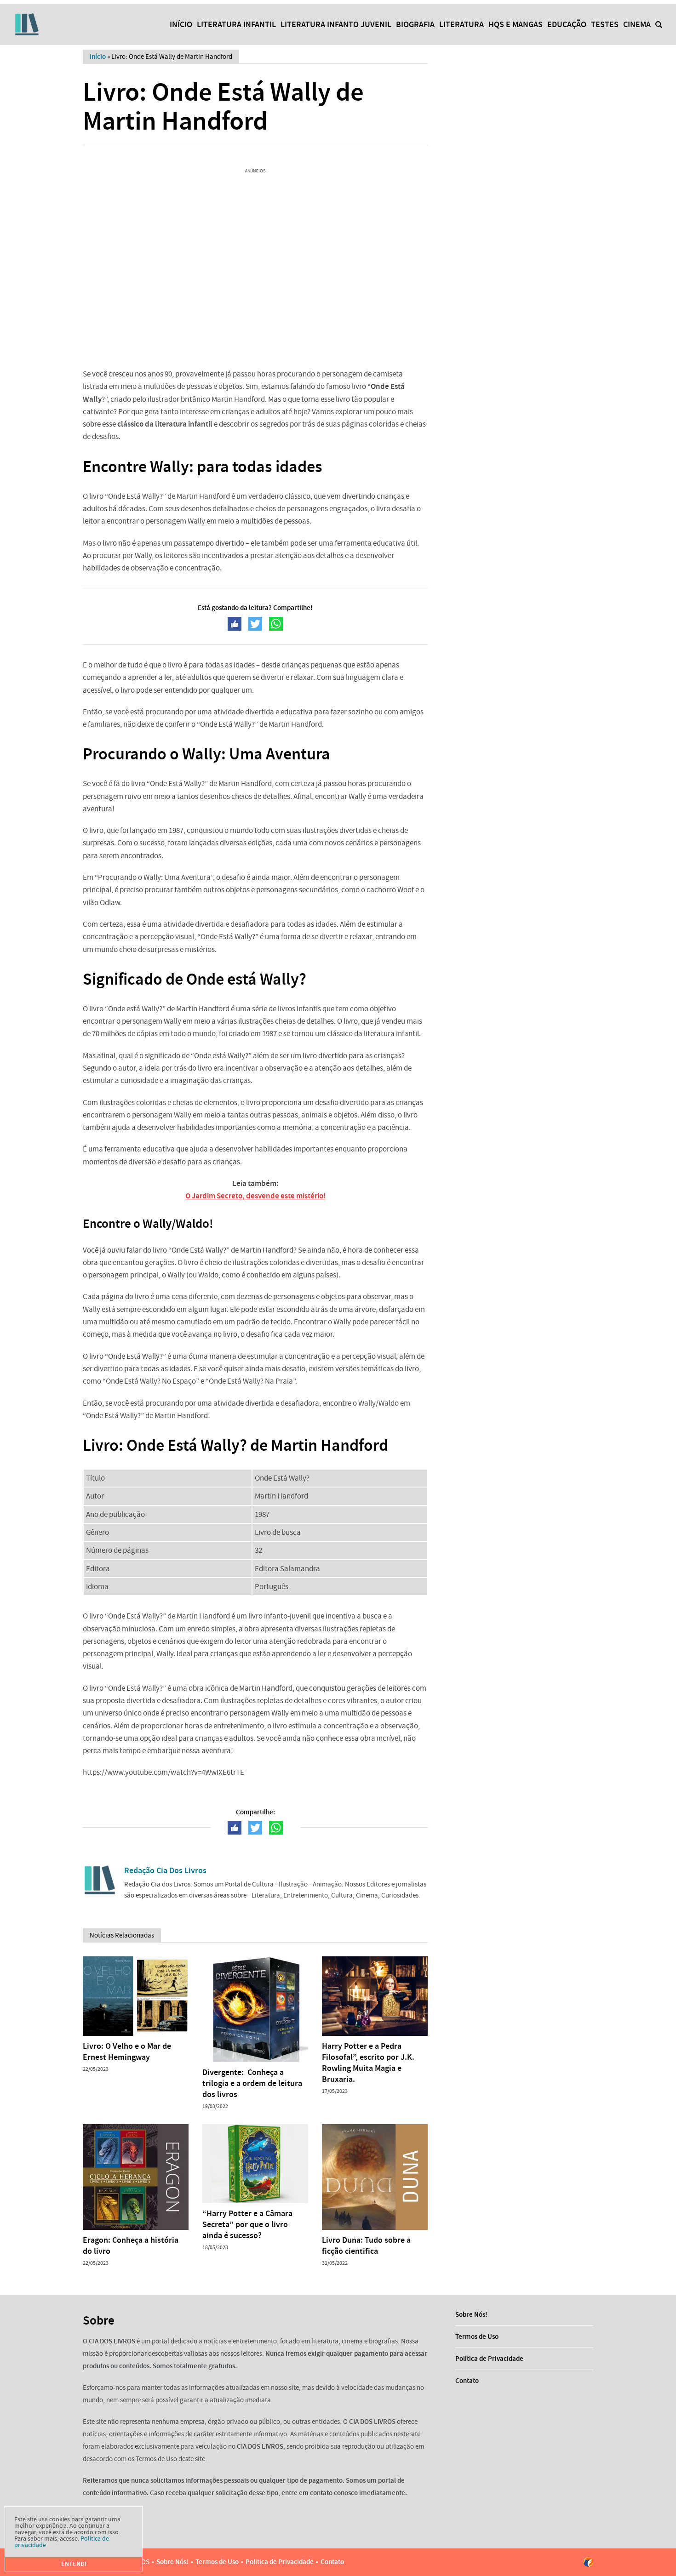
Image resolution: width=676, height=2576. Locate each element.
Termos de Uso (477, 2337)
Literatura (461, 24)
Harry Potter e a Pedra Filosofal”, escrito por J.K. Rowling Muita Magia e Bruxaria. (368, 2063)
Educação (567, 24)
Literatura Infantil (236, 24)
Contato (467, 2381)
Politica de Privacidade (489, 2359)
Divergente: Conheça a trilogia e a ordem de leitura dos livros (252, 2083)
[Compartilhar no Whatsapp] (276, 624)
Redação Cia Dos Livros (165, 1870)
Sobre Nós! (471, 2314)
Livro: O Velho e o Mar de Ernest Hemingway (127, 2052)
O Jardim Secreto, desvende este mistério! (255, 1196)
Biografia (415, 24)
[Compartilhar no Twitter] (255, 624)
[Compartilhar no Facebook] (235, 624)
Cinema (637, 24)
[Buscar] (659, 25)
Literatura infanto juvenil (336, 24)
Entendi (74, 2564)
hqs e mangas (516, 24)
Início (181, 24)
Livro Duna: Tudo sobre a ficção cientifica (366, 2245)
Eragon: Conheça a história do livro (131, 2245)
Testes (605, 24)
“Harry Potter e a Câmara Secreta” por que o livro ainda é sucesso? (247, 2224)
